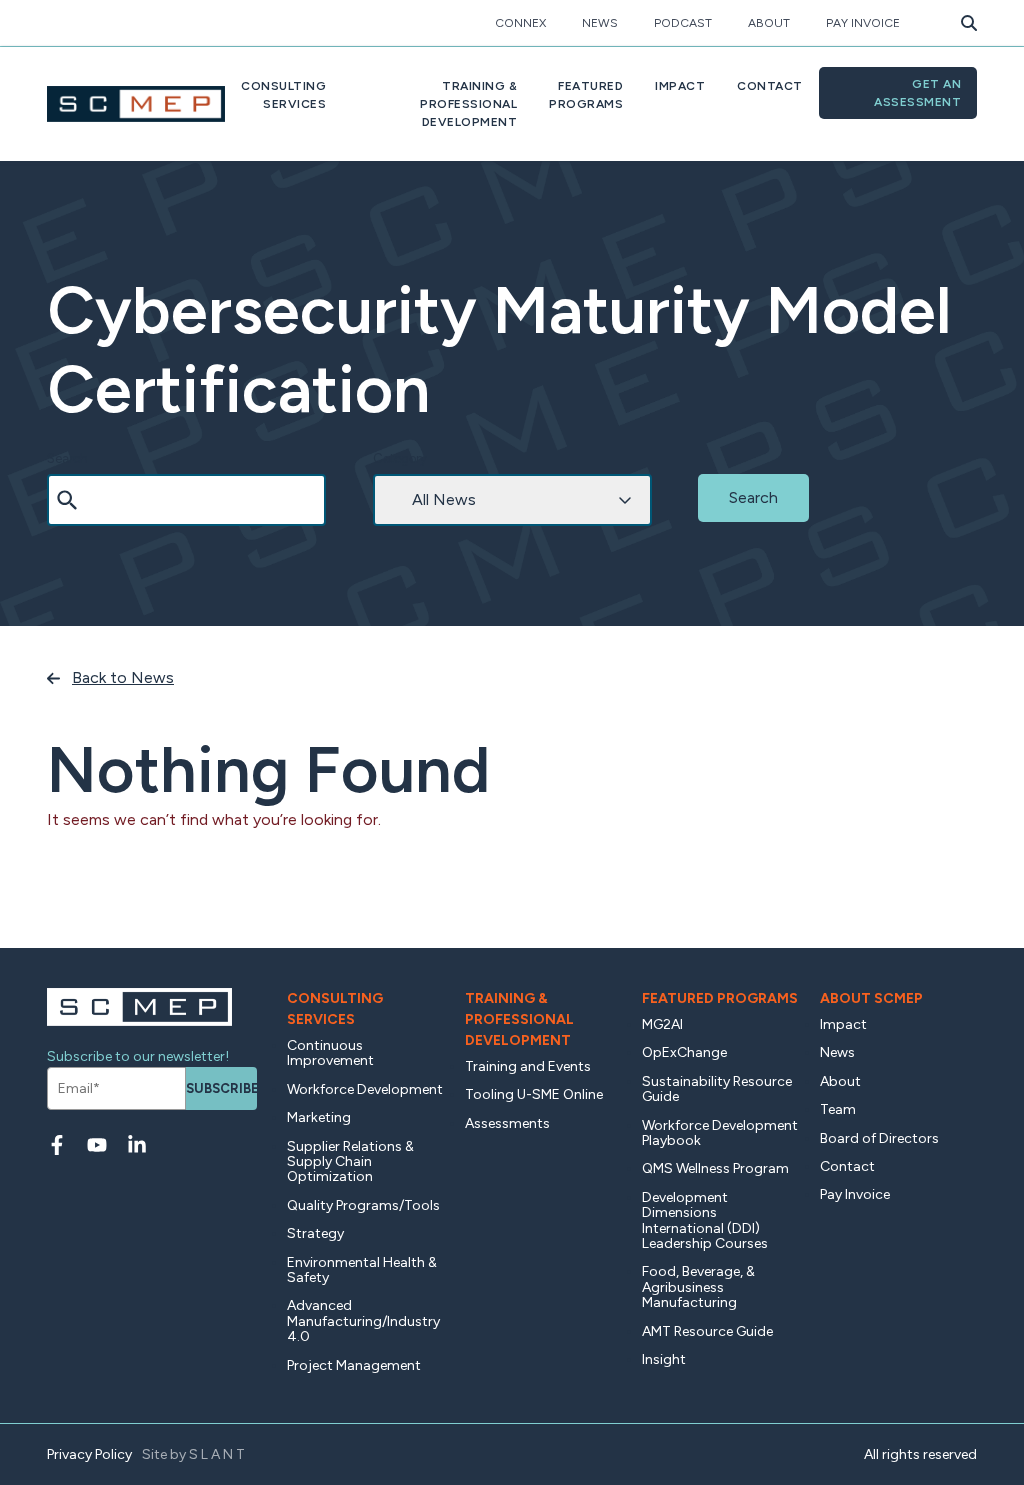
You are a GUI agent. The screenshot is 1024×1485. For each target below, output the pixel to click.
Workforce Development (365, 1089)
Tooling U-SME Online (534, 1094)
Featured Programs (720, 998)
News (600, 23)
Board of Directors (879, 1138)
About (769, 23)
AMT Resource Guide (707, 1331)
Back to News (123, 677)
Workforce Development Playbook (720, 1133)
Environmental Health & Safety (362, 1270)
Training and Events (528, 1066)
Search (67, 458)
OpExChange (684, 1052)
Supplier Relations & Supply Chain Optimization (350, 1162)
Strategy (315, 1233)
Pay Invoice (863, 23)
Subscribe (221, 1088)
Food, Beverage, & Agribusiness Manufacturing (698, 1287)
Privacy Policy (89, 1454)
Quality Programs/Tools (363, 1205)
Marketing (319, 1117)
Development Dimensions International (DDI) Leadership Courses (705, 1220)
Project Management (354, 1365)
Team (838, 1109)
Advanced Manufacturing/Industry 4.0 (363, 1321)
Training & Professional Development (519, 1019)
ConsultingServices (283, 95)
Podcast (683, 23)
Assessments (507, 1123)
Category (400, 458)
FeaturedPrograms (586, 95)
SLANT (218, 1454)
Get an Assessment (917, 93)
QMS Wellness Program (715, 1168)
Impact (680, 86)
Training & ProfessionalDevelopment (468, 104)
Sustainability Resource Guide (717, 1089)
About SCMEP (871, 998)
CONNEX (520, 23)
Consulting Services (335, 1009)
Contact (770, 86)
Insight (664, 1359)
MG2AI (662, 1024)
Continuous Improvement (330, 1053)
